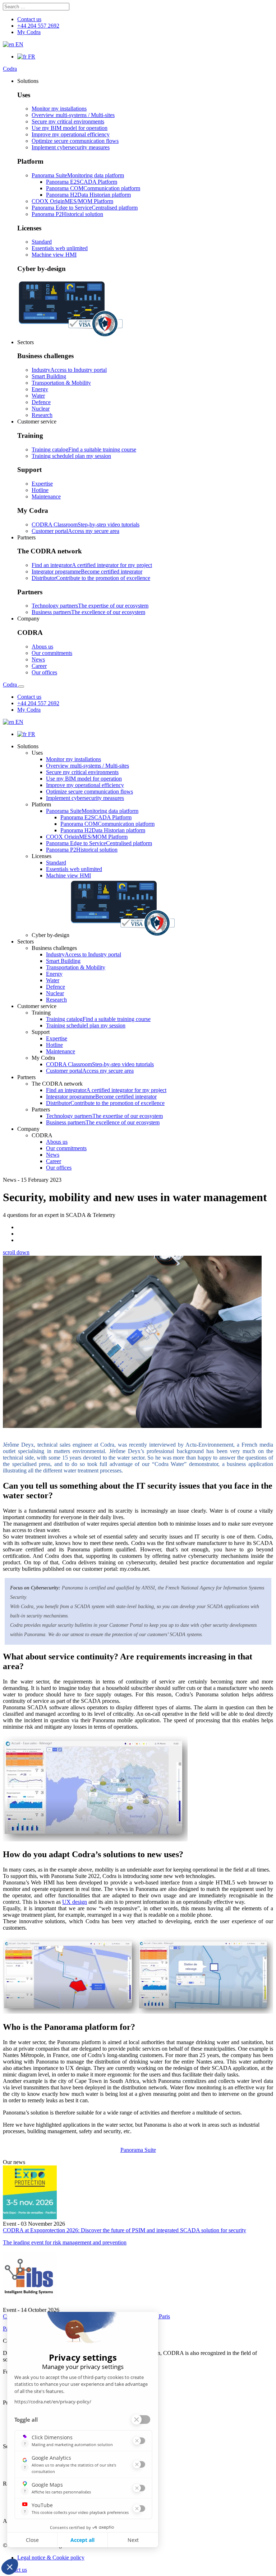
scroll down (16, 1252)
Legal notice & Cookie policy (51, 2558)
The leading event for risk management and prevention (65, 2242)
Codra (10, 69)
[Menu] (21, 687)
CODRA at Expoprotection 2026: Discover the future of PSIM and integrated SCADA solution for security (125, 2230)
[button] (28, 81)
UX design (75, 1902)
